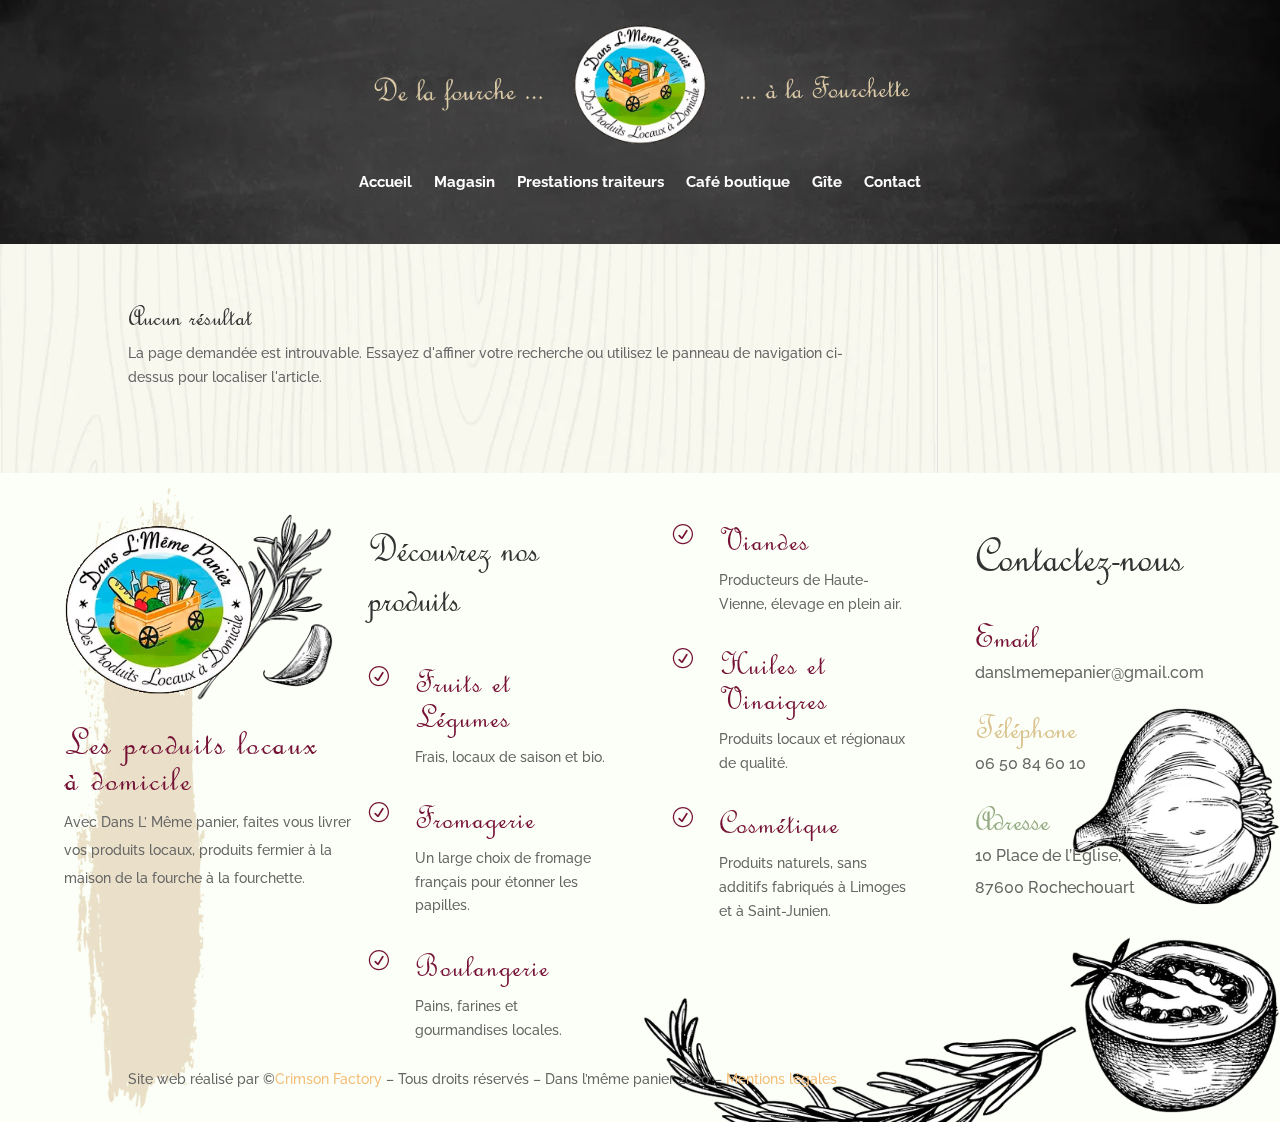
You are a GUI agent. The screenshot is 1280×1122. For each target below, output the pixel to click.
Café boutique (738, 182)
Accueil (385, 182)
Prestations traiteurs (590, 182)
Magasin (464, 182)
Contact (892, 182)
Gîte (827, 182)
